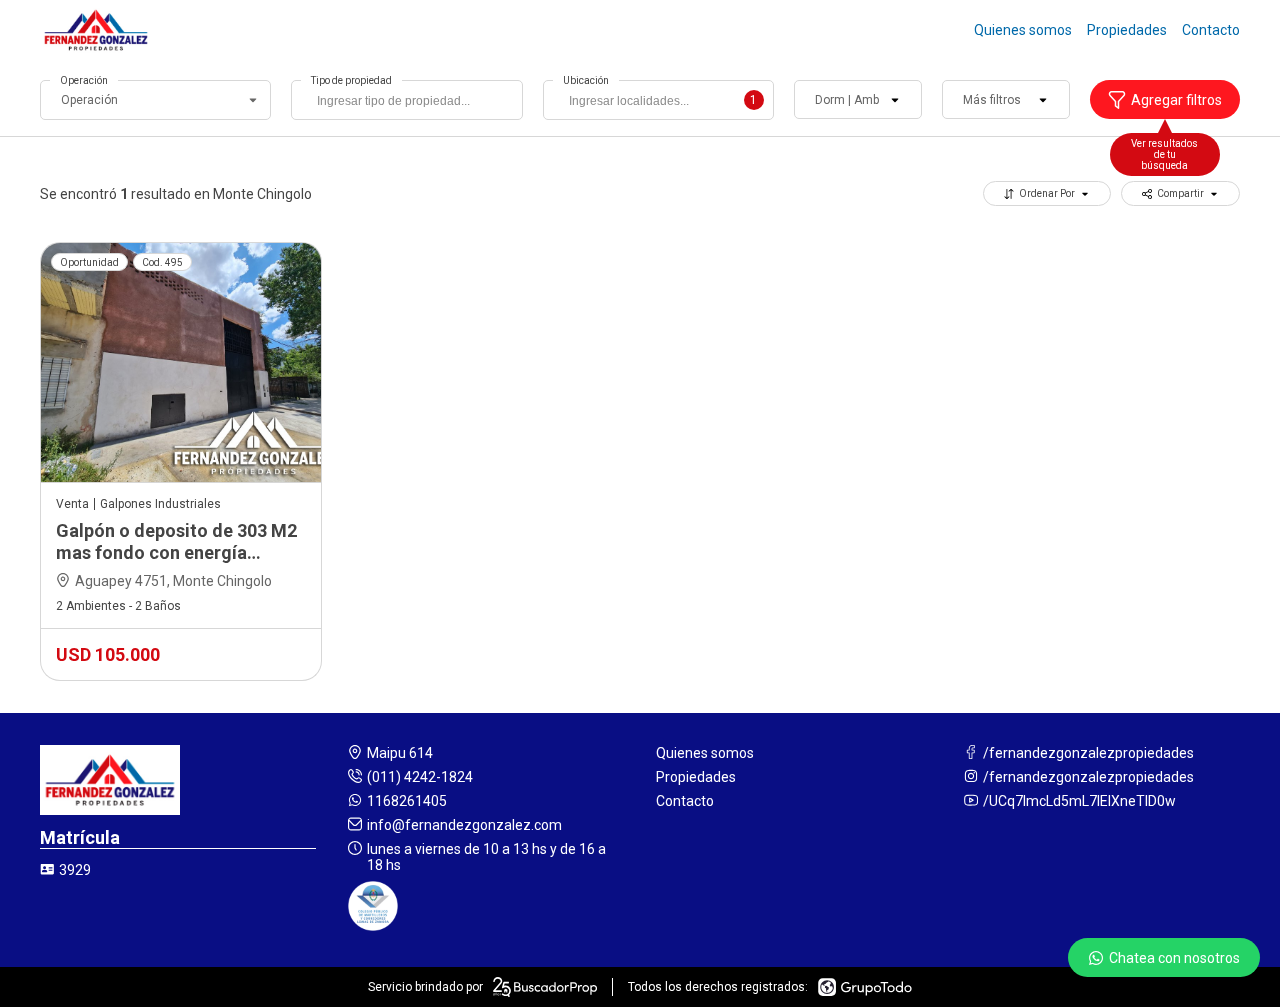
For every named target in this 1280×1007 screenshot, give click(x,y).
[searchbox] (411, 103)
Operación (84, 80)
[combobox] (406, 100)
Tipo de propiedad (351, 80)
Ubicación (586, 80)
